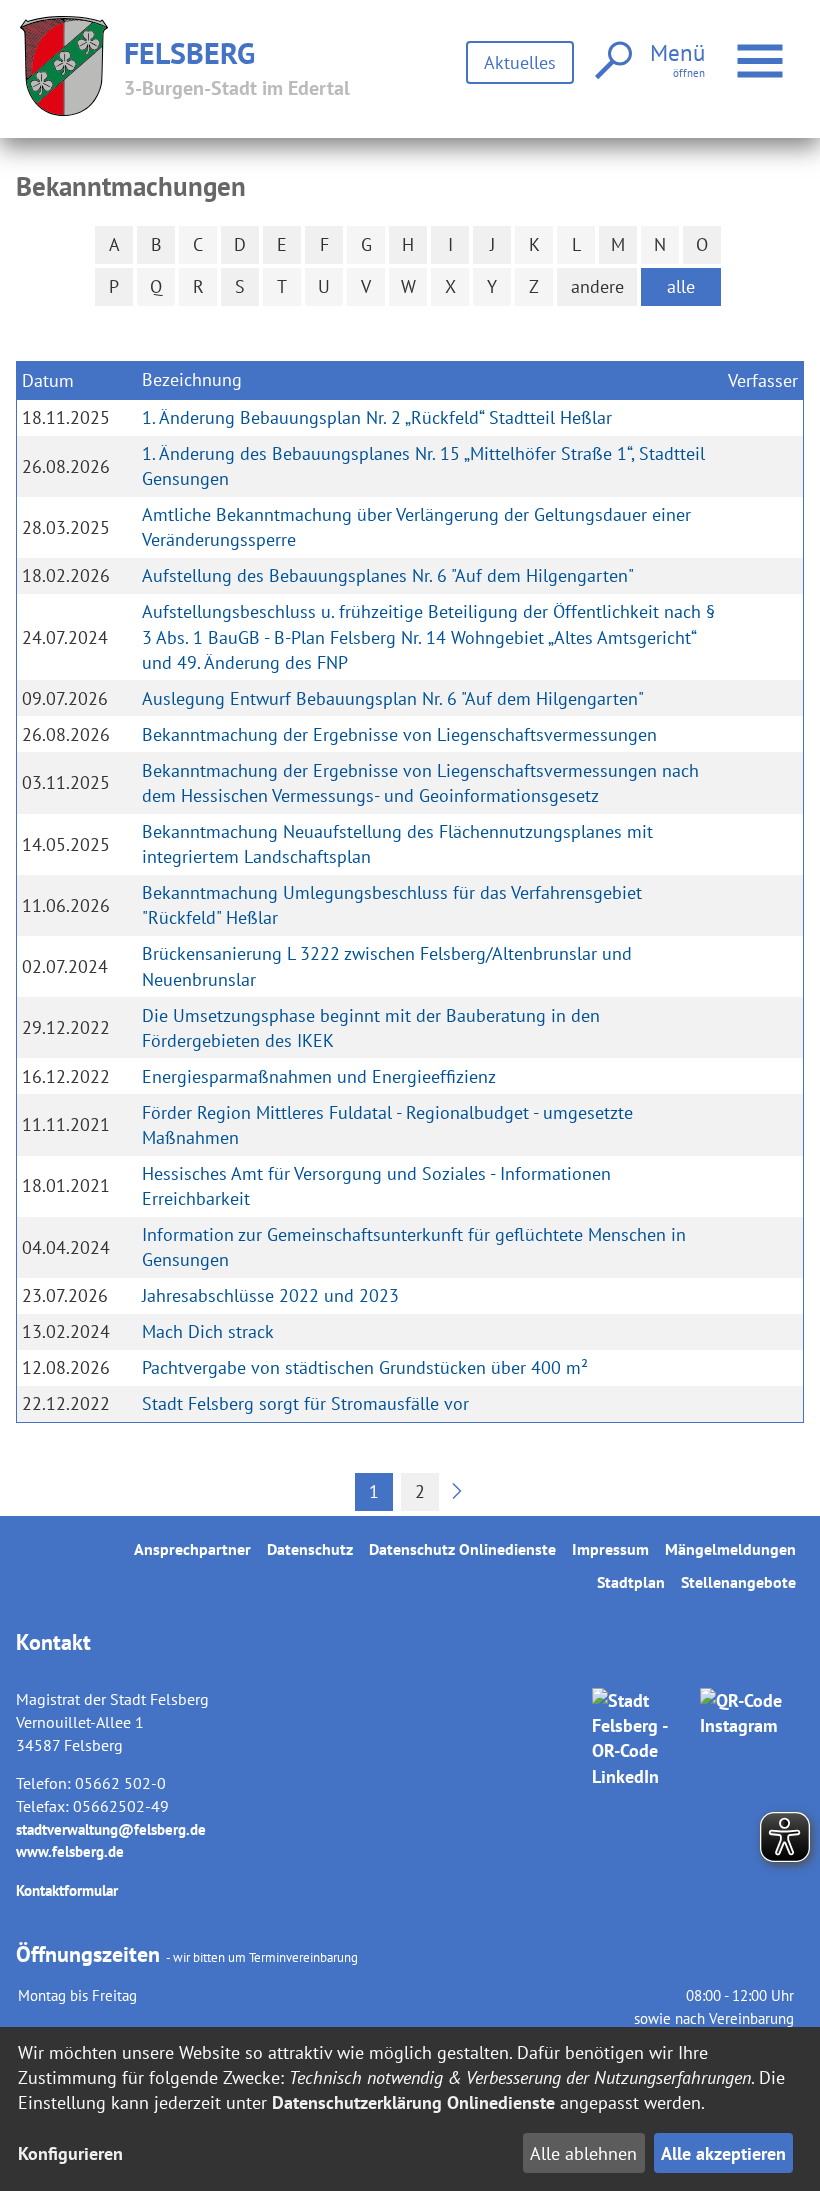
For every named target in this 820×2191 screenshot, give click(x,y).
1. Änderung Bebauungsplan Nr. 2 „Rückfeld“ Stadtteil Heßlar (377, 417)
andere (597, 286)
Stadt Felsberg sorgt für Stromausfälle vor (305, 1403)
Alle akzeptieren (723, 2153)
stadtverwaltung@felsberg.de (111, 1829)
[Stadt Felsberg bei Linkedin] (642, 1803)
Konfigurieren (70, 2153)
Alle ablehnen (583, 2153)
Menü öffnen (786, 48)
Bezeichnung (192, 379)
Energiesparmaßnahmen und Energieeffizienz (319, 1076)
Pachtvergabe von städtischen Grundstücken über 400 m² (365, 1367)
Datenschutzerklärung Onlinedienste (413, 2102)
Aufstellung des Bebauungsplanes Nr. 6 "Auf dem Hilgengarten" (388, 575)
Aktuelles (520, 62)
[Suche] (611, 61)
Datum (48, 380)
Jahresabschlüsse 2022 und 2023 (270, 1295)
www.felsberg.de (70, 1851)
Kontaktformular (67, 1890)
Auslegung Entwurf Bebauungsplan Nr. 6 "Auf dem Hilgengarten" (393, 698)
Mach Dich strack (208, 1331)
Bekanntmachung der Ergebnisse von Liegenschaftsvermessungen (399, 734)
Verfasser (763, 380)
